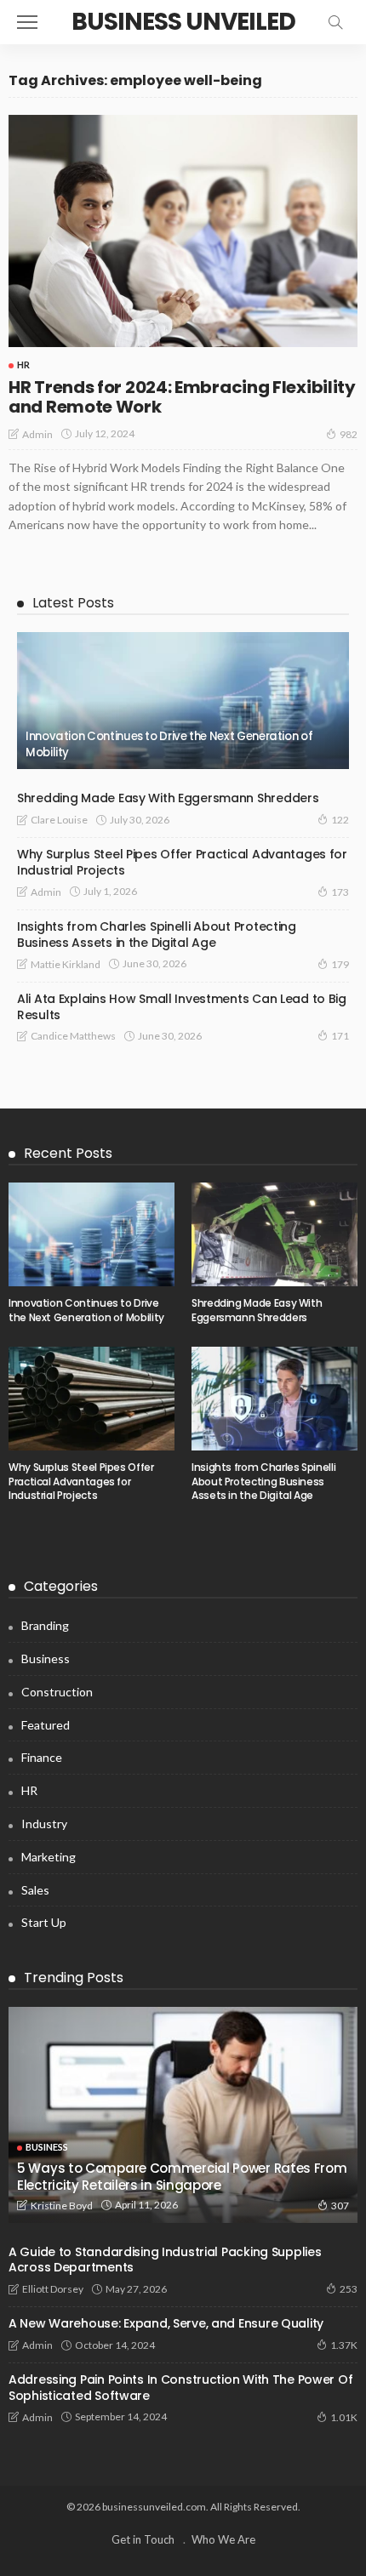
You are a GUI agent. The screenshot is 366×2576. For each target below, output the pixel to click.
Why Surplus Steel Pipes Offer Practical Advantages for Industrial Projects (182, 862)
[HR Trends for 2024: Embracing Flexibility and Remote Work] (183, 231)
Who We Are (223, 2539)
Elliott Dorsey (53, 2289)
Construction (57, 1692)
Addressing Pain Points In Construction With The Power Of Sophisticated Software (180, 2388)
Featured (46, 1725)
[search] (335, 22)
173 (340, 892)
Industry (44, 1824)
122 (340, 820)
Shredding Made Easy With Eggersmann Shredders (168, 798)
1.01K (344, 2417)
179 (340, 964)
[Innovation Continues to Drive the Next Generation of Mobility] (183, 701)
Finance (42, 1757)
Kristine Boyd (62, 2206)
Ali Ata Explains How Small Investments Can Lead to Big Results (182, 1007)
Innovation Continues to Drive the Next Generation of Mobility (169, 744)
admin (37, 434)
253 (349, 2289)
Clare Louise (59, 820)
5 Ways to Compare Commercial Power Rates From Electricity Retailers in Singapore (182, 2177)
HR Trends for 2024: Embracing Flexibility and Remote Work (182, 397)
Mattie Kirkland (66, 964)
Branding (45, 1625)
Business (46, 1658)
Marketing (49, 1857)
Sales (35, 1890)
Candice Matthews (73, 1036)
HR (23, 365)
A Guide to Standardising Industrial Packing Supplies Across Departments (165, 2260)
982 (349, 434)
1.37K (344, 2345)
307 (340, 2206)
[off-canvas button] (27, 22)
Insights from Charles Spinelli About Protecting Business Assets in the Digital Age (157, 935)
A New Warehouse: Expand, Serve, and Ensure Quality (166, 2323)
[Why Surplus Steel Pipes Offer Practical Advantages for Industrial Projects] (91, 1399)
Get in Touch (143, 2539)
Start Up (44, 1922)
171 (340, 1036)
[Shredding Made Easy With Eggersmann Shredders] (274, 1234)
